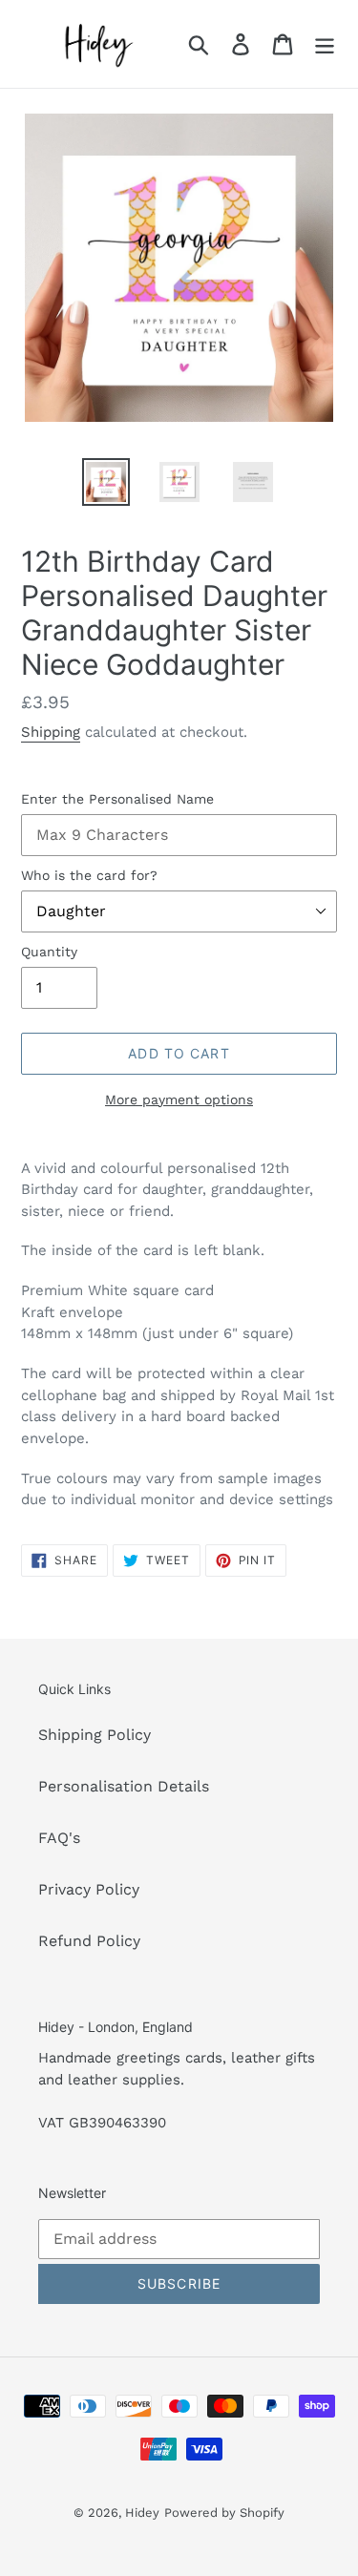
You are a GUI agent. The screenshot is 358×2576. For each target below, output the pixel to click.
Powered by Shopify (224, 2513)
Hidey (142, 2513)
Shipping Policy (95, 1735)
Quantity (49, 952)
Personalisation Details (124, 1786)
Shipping (51, 732)
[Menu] (325, 44)
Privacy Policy (89, 1889)
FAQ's (59, 1838)
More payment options (179, 1100)
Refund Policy (89, 1941)
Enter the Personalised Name (117, 799)
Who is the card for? (89, 875)
